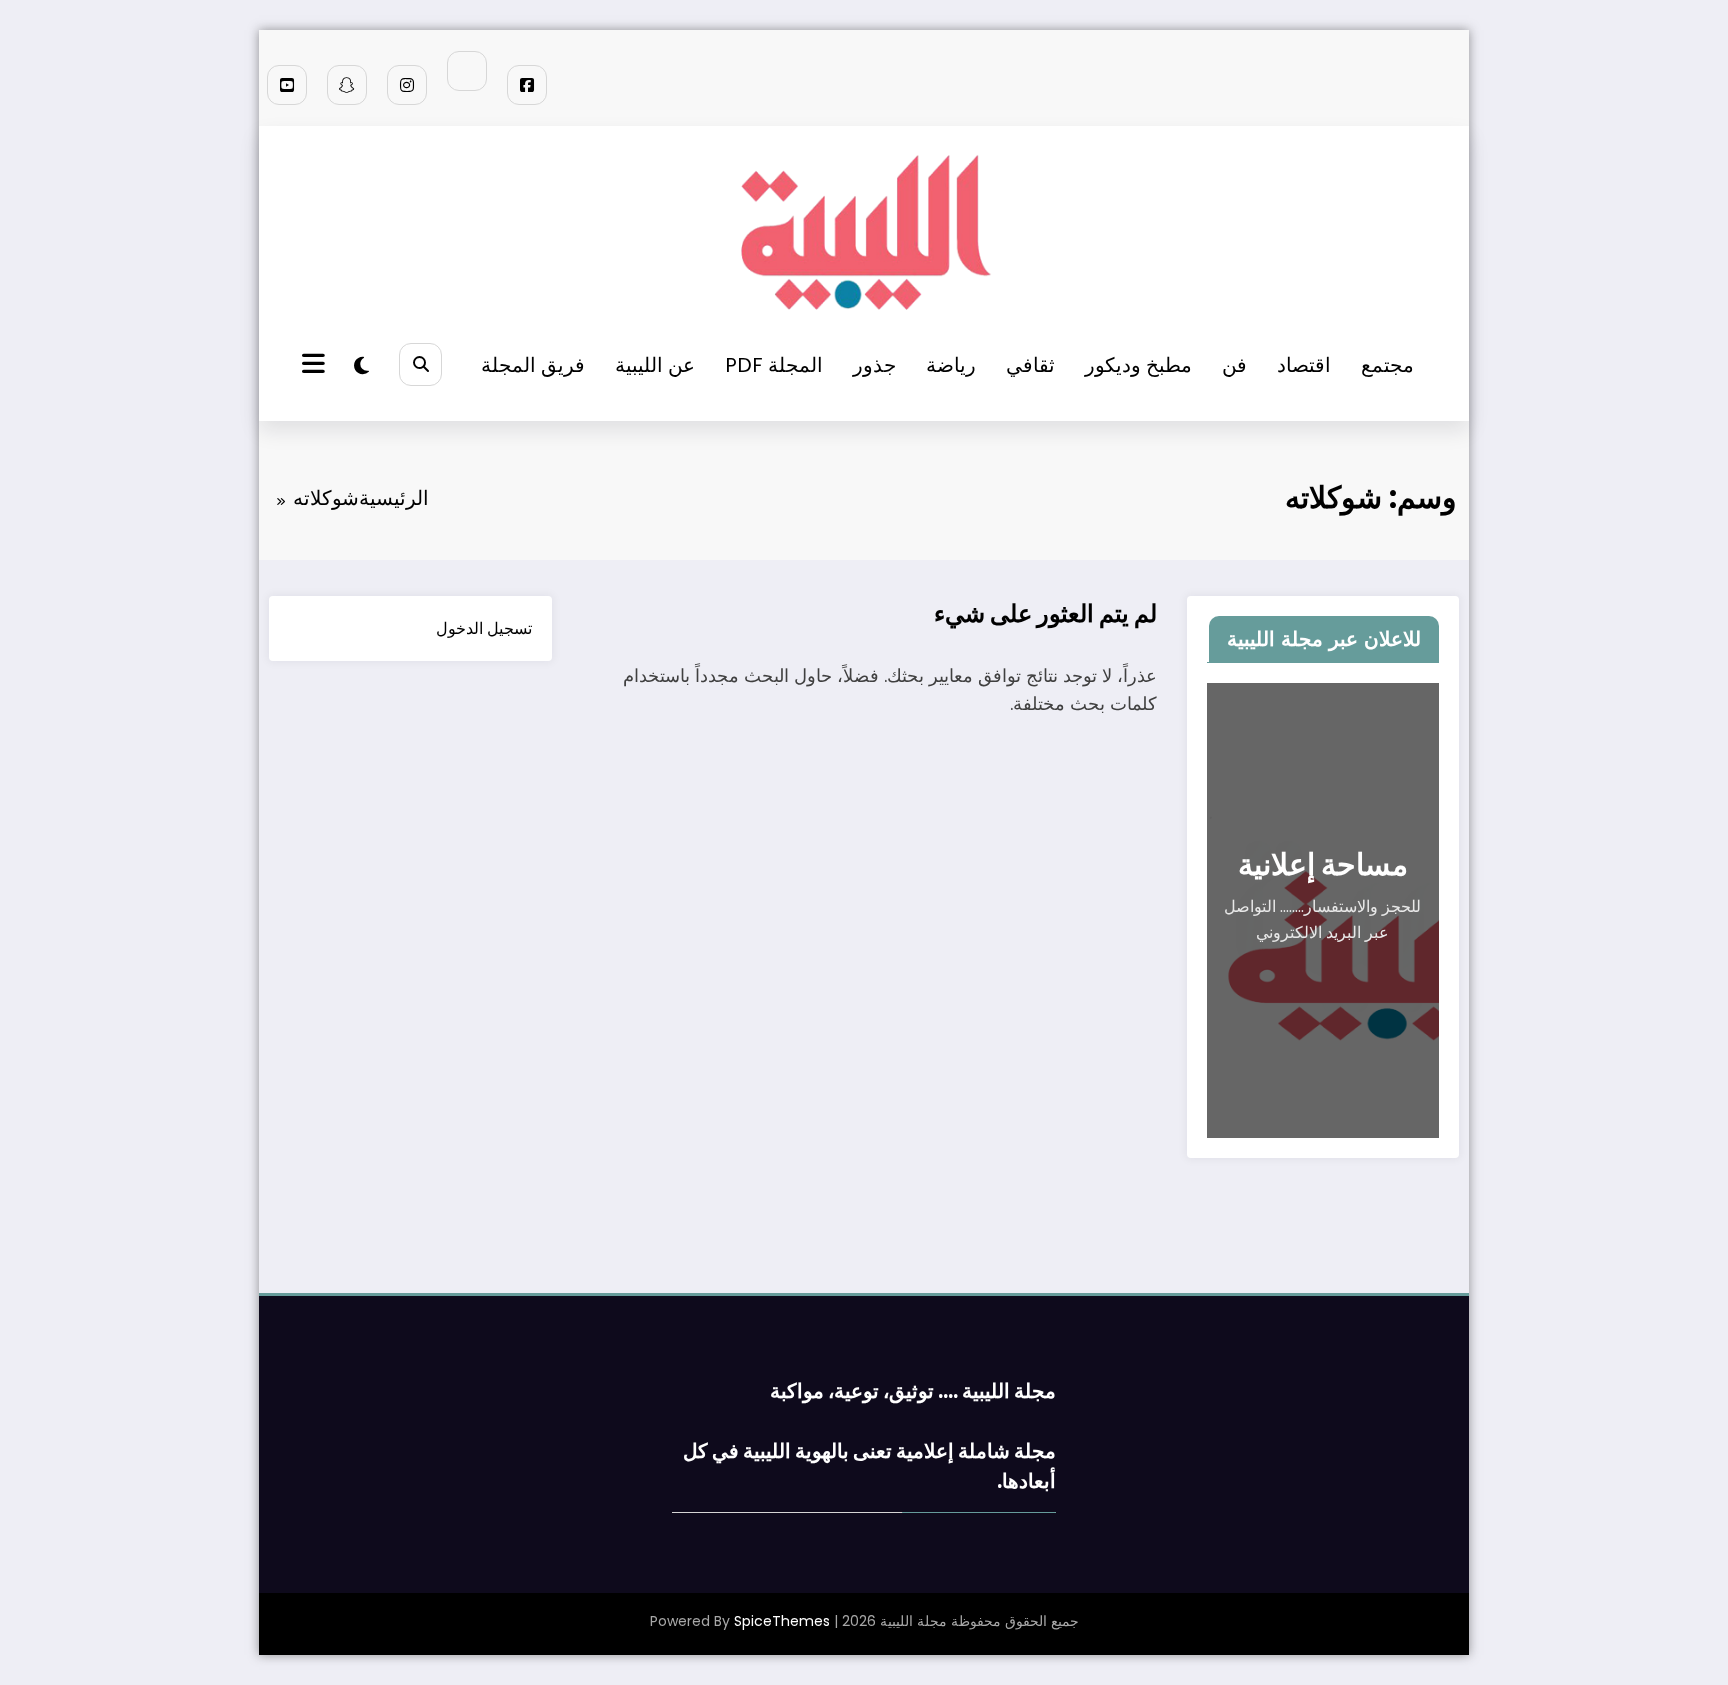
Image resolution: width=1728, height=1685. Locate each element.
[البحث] (420, 364)
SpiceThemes (782, 1621)
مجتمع (1387, 365)
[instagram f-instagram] (407, 85)
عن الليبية (655, 365)
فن (1234, 365)
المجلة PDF (774, 365)
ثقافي (1030, 365)
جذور (874, 365)
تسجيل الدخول (484, 628)
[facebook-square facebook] (527, 85)
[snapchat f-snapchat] (347, 85)
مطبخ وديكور (1138, 365)
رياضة (951, 365)
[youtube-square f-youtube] (287, 85)
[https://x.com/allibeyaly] (467, 71)
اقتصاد (1304, 365)
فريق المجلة (533, 365)
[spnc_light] (361, 366)
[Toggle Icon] (316, 366)
